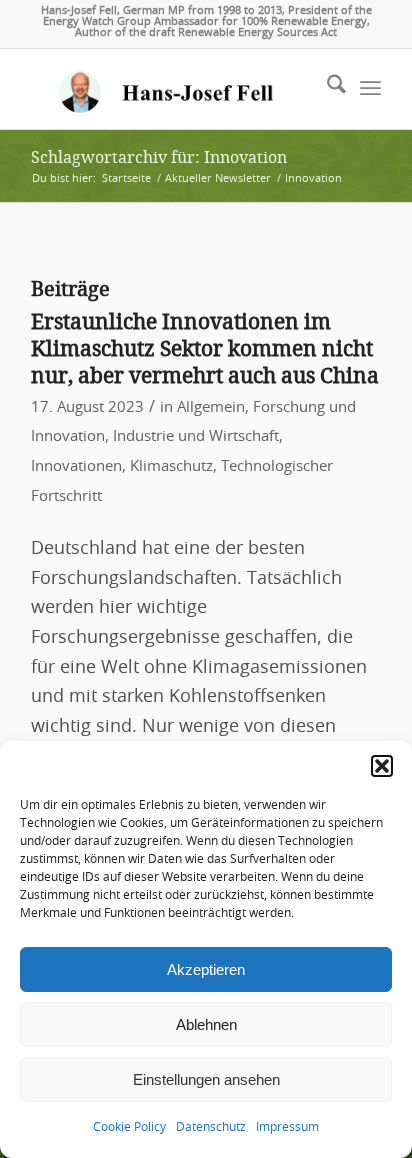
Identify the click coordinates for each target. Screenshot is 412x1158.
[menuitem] (326, 89)
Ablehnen (206, 1024)
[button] (382, 766)
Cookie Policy (129, 1127)
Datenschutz (211, 1127)
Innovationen (76, 466)
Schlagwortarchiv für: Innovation (159, 157)
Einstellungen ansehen (206, 1079)
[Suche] (326, 89)
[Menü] (370, 89)
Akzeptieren (206, 969)
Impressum (287, 1127)
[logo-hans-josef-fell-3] (171, 89)
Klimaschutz (171, 466)
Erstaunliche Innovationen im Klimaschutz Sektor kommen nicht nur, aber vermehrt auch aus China (205, 349)
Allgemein (211, 407)
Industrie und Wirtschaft (196, 436)
